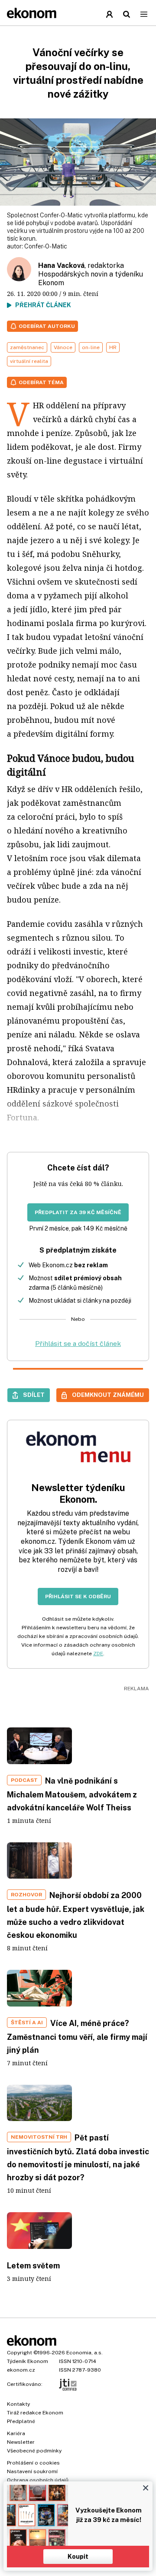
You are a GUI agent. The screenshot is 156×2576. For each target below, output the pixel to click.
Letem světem (33, 2266)
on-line (91, 347)
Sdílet (34, 1395)
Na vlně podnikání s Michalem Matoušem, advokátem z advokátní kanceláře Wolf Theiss (72, 1794)
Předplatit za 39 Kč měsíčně (78, 1212)
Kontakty (18, 2404)
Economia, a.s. (84, 2353)
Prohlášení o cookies (33, 2463)
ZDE (98, 1654)
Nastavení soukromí (32, 2471)
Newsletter (21, 2442)
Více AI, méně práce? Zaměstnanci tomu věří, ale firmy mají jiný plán (77, 2037)
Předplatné (21, 2421)
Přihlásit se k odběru (78, 1596)
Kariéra (16, 2433)
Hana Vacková (61, 266)
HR (113, 347)
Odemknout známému (108, 1395)
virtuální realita (29, 361)
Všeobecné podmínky (34, 2451)
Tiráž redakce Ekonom (35, 2413)
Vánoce (63, 347)
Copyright (19, 2353)
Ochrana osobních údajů (38, 2480)
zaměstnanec (27, 347)
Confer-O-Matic (46, 246)
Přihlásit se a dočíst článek (78, 1344)
